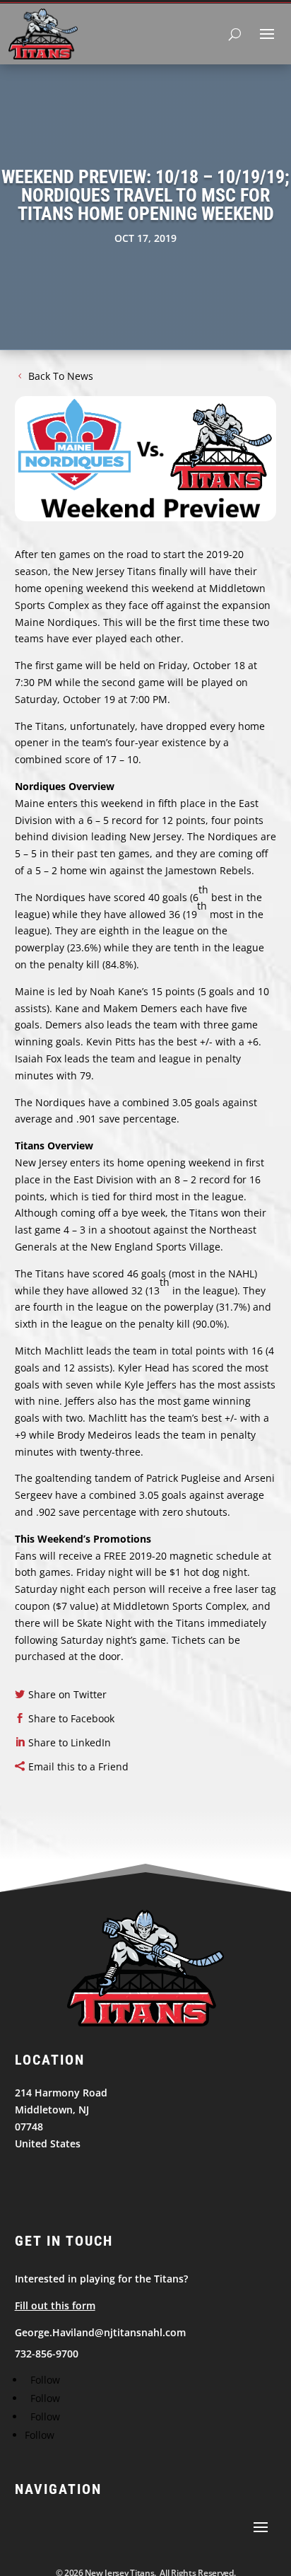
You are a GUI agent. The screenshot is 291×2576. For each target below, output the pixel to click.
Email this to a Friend (78, 1766)
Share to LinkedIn (70, 1742)
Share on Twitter (67, 1694)
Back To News (61, 376)
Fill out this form (55, 2305)
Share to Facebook (71, 1718)
